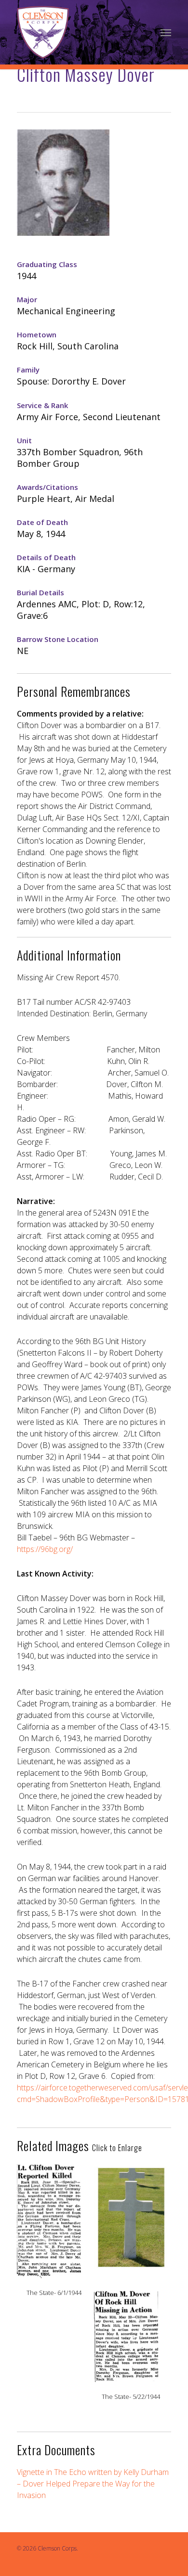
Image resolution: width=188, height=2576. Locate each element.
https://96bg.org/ (45, 1549)
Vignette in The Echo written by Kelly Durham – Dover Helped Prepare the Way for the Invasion (93, 2484)
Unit (24, 440)
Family (28, 370)
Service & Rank (42, 405)
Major (27, 299)
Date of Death (42, 522)
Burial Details (40, 592)
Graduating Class (47, 264)
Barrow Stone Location (58, 639)
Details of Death (46, 557)
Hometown (37, 334)
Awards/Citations (47, 487)
